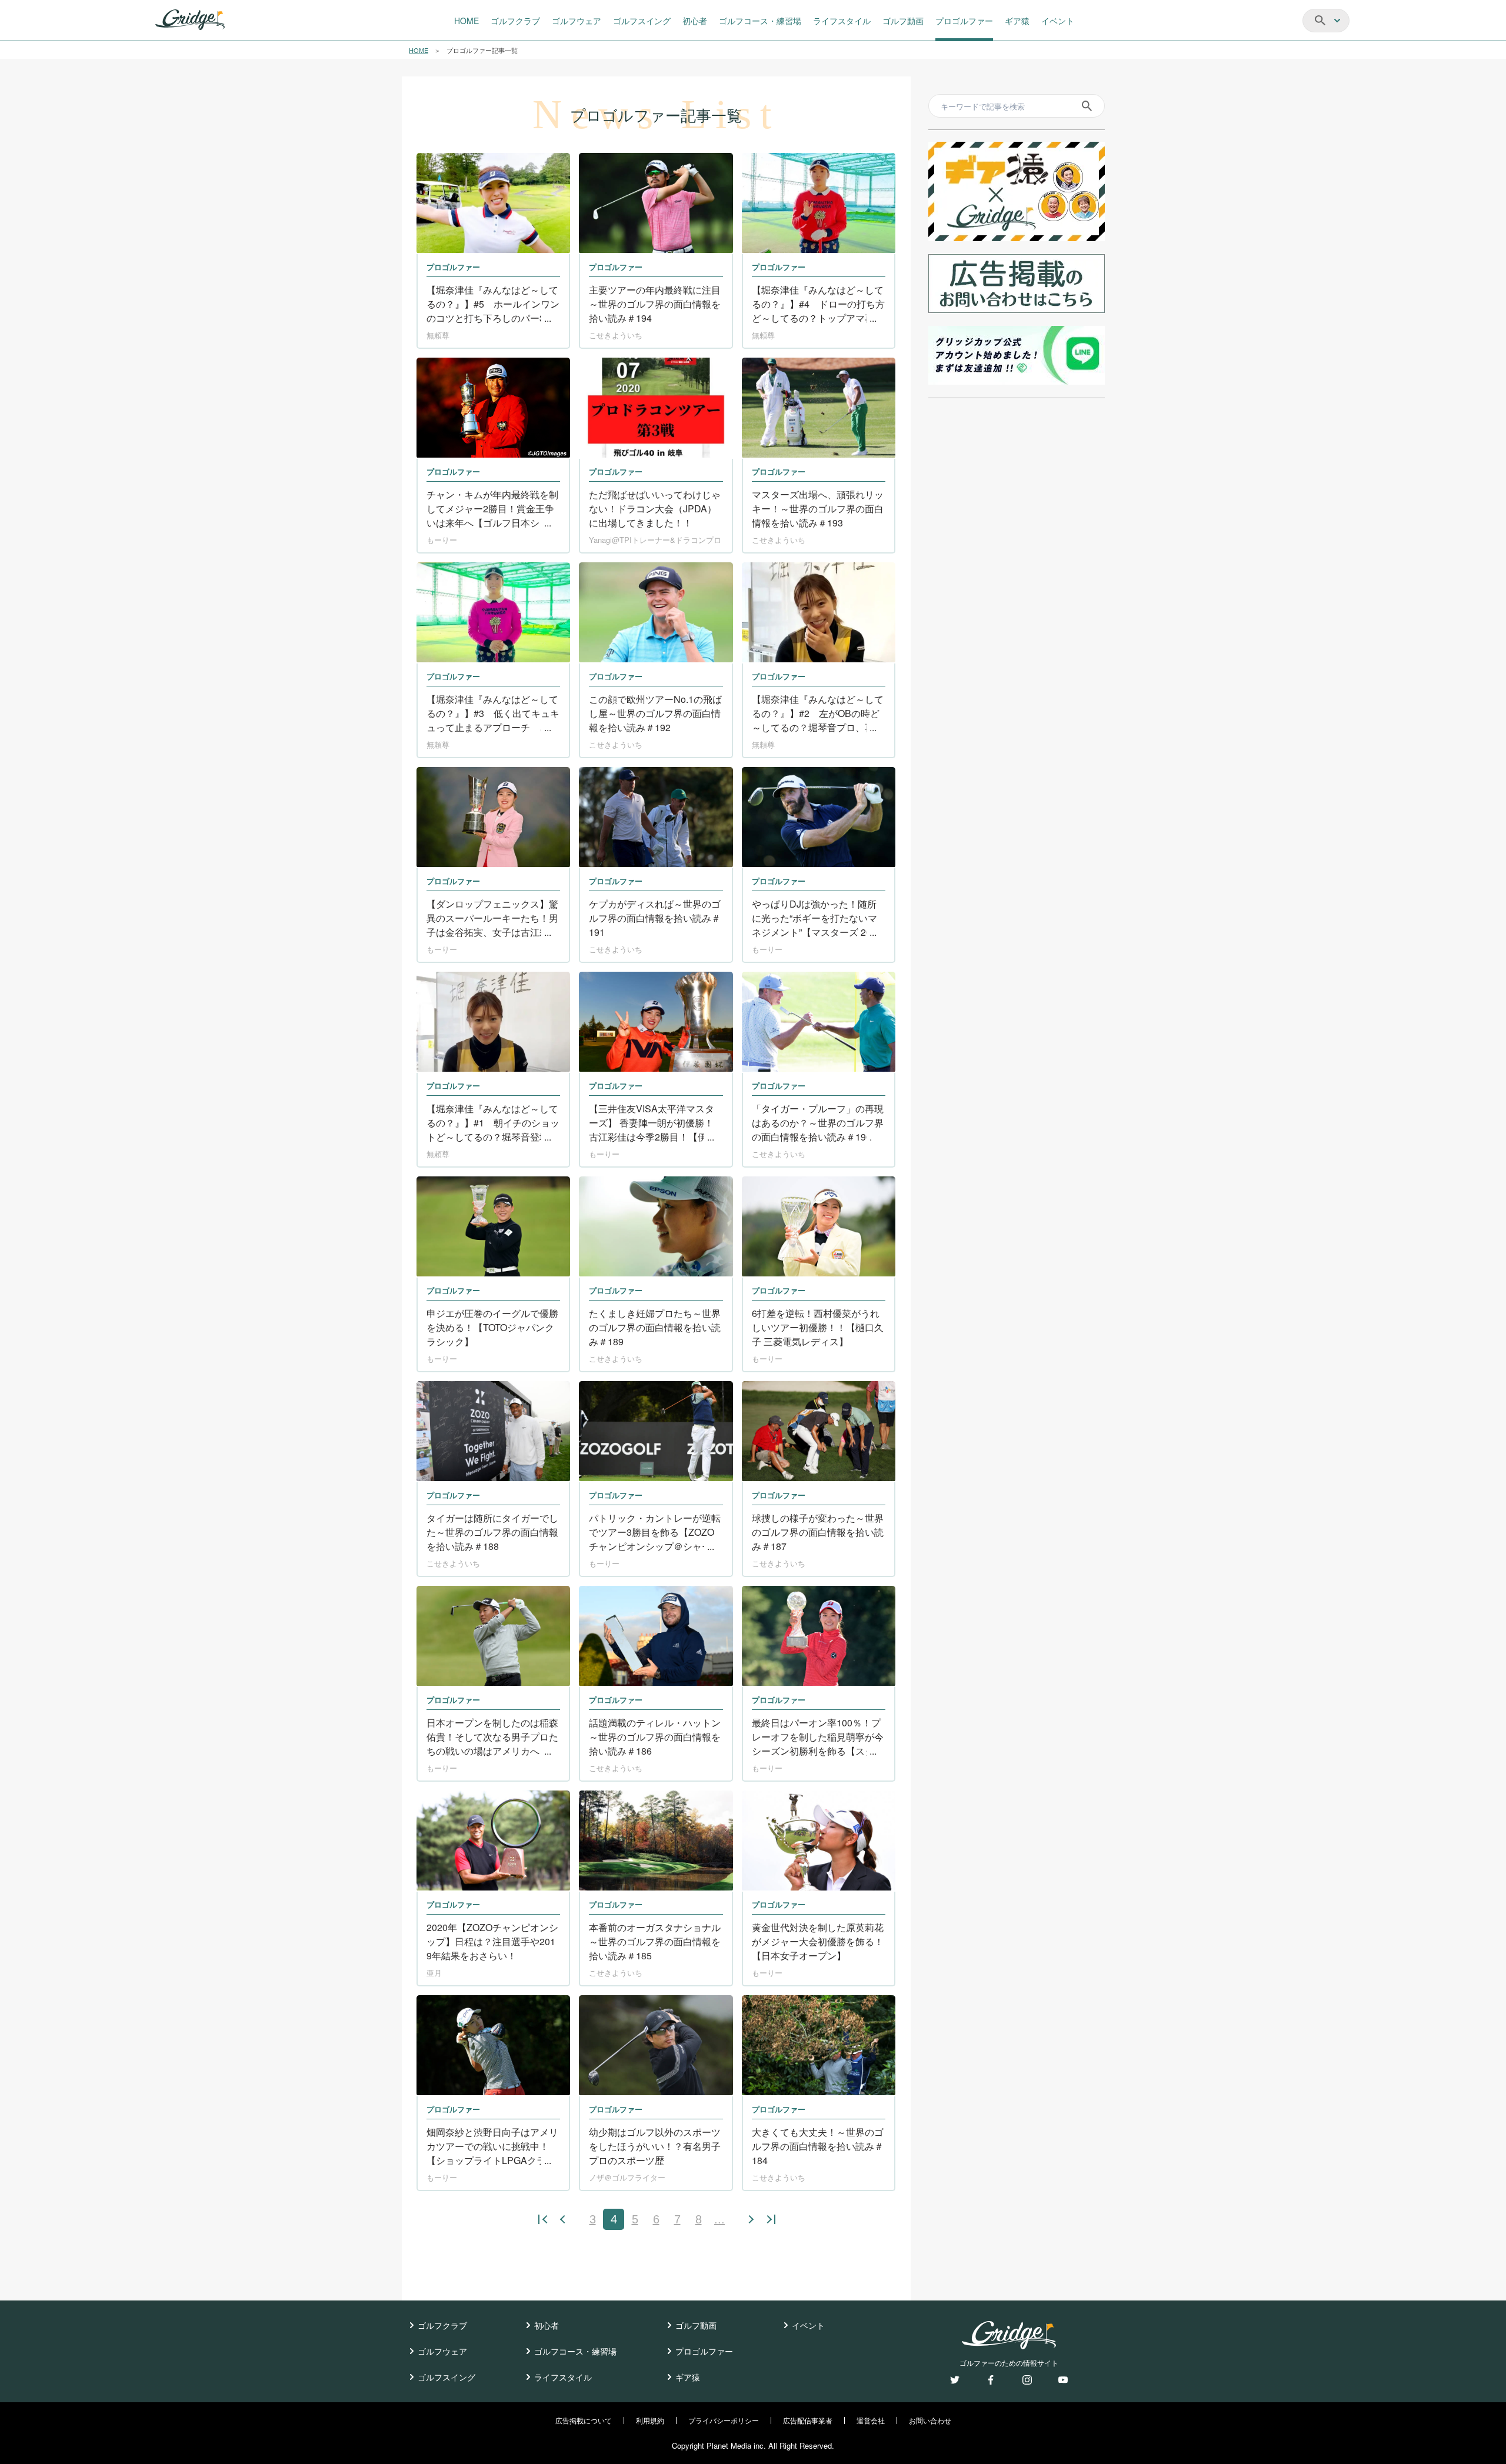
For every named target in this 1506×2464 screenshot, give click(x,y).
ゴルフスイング (447, 2377)
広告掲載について (584, 2420)
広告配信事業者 (808, 2420)
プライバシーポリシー (724, 2420)
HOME (419, 50)
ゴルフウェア (442, 2351)
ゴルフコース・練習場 (575, 2351)
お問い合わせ (930, 2420)
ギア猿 (688, 2377)
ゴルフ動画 (696, 2325)
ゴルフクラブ (442, 2325)
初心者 (547, 2325)
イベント (808, 2325)
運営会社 (871, 2420)
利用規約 (650, 2420)
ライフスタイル (563, 2377)
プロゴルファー (704, 2351)
